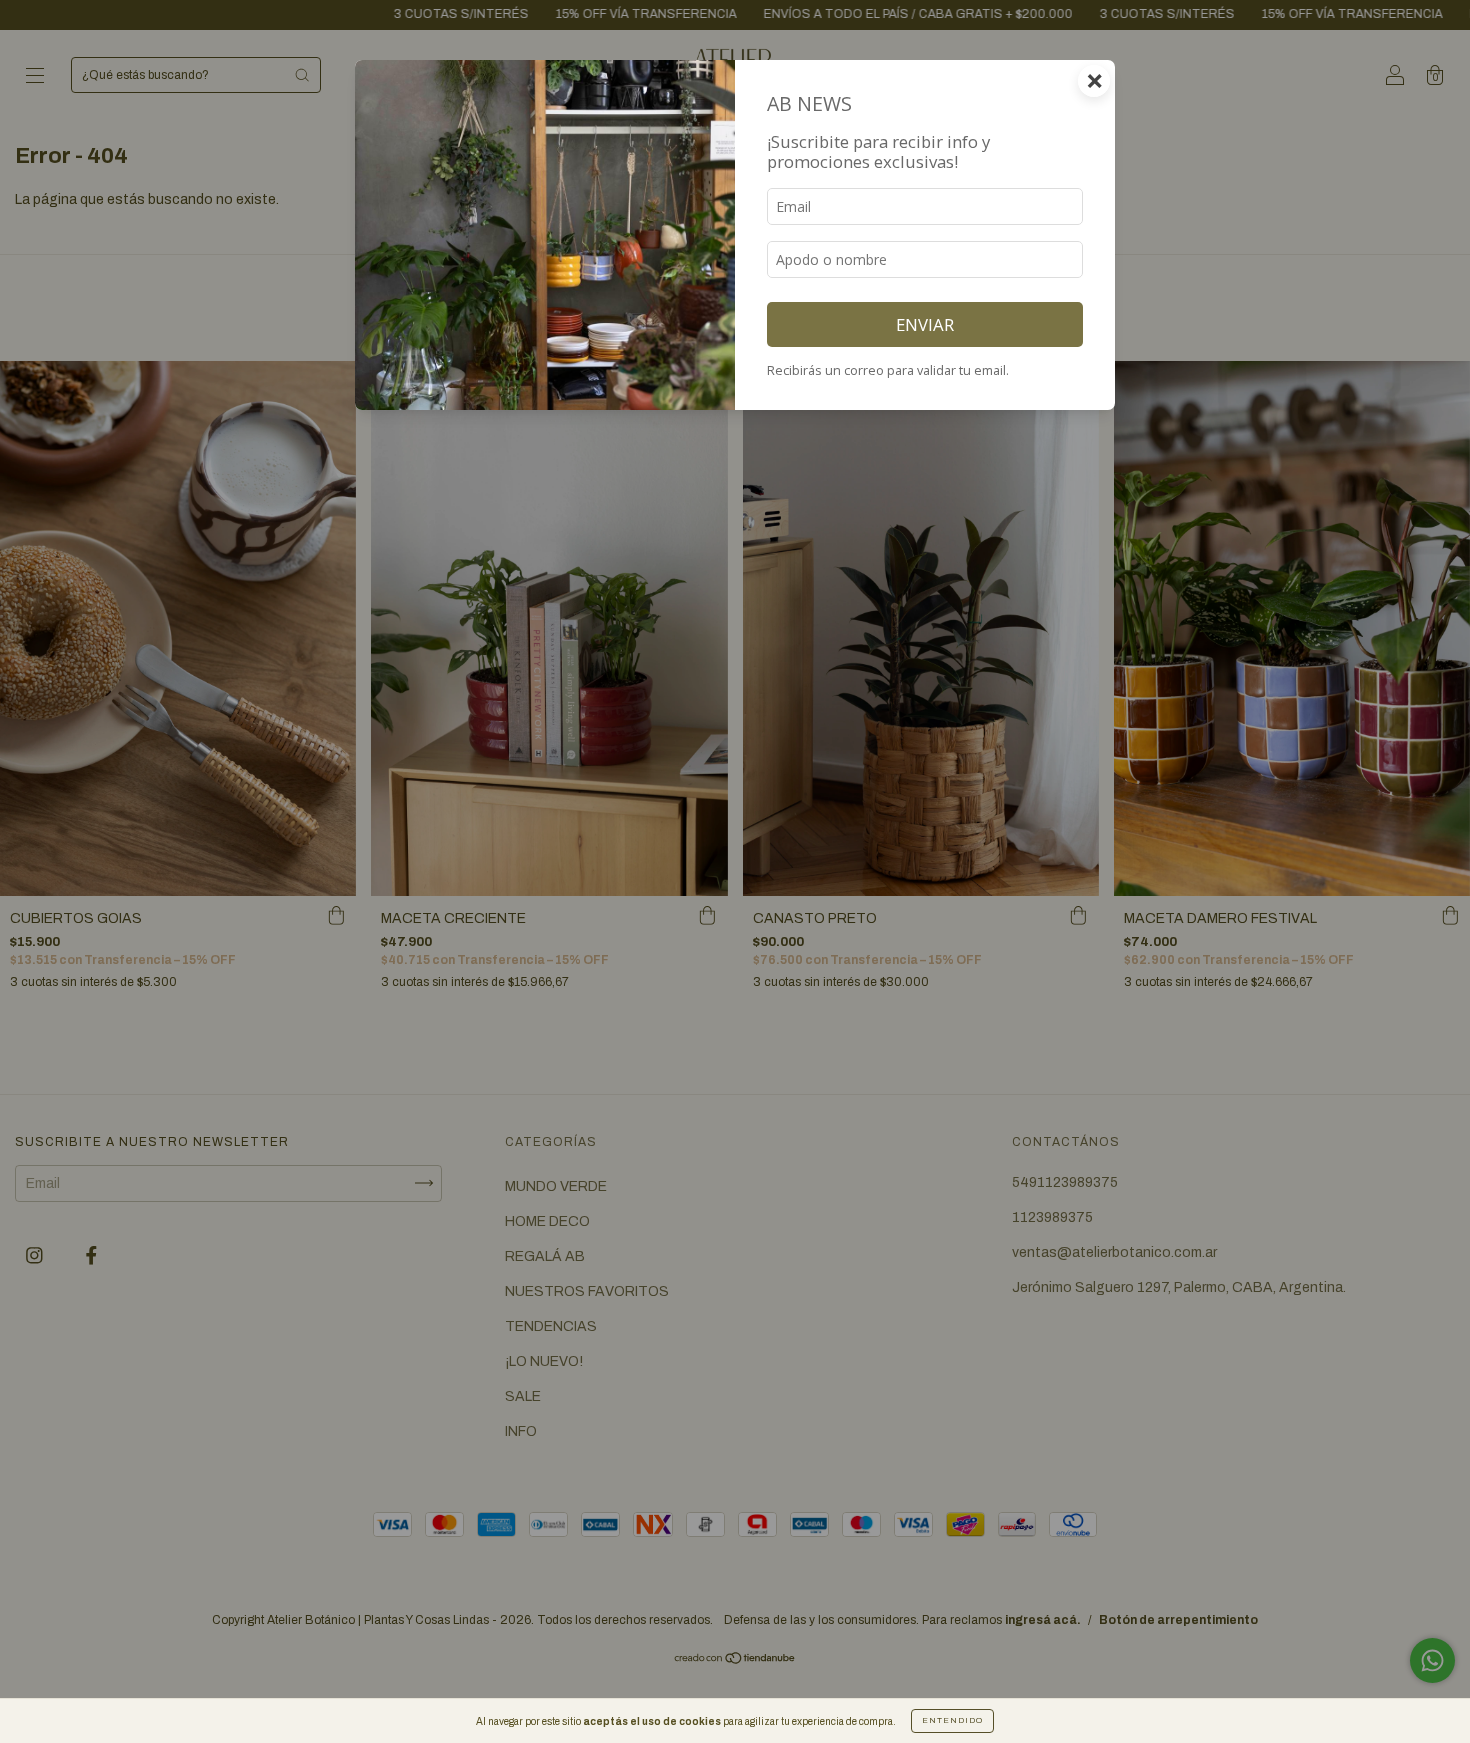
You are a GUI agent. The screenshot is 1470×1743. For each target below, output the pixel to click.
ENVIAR (925, 324)
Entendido (952, 1720)
